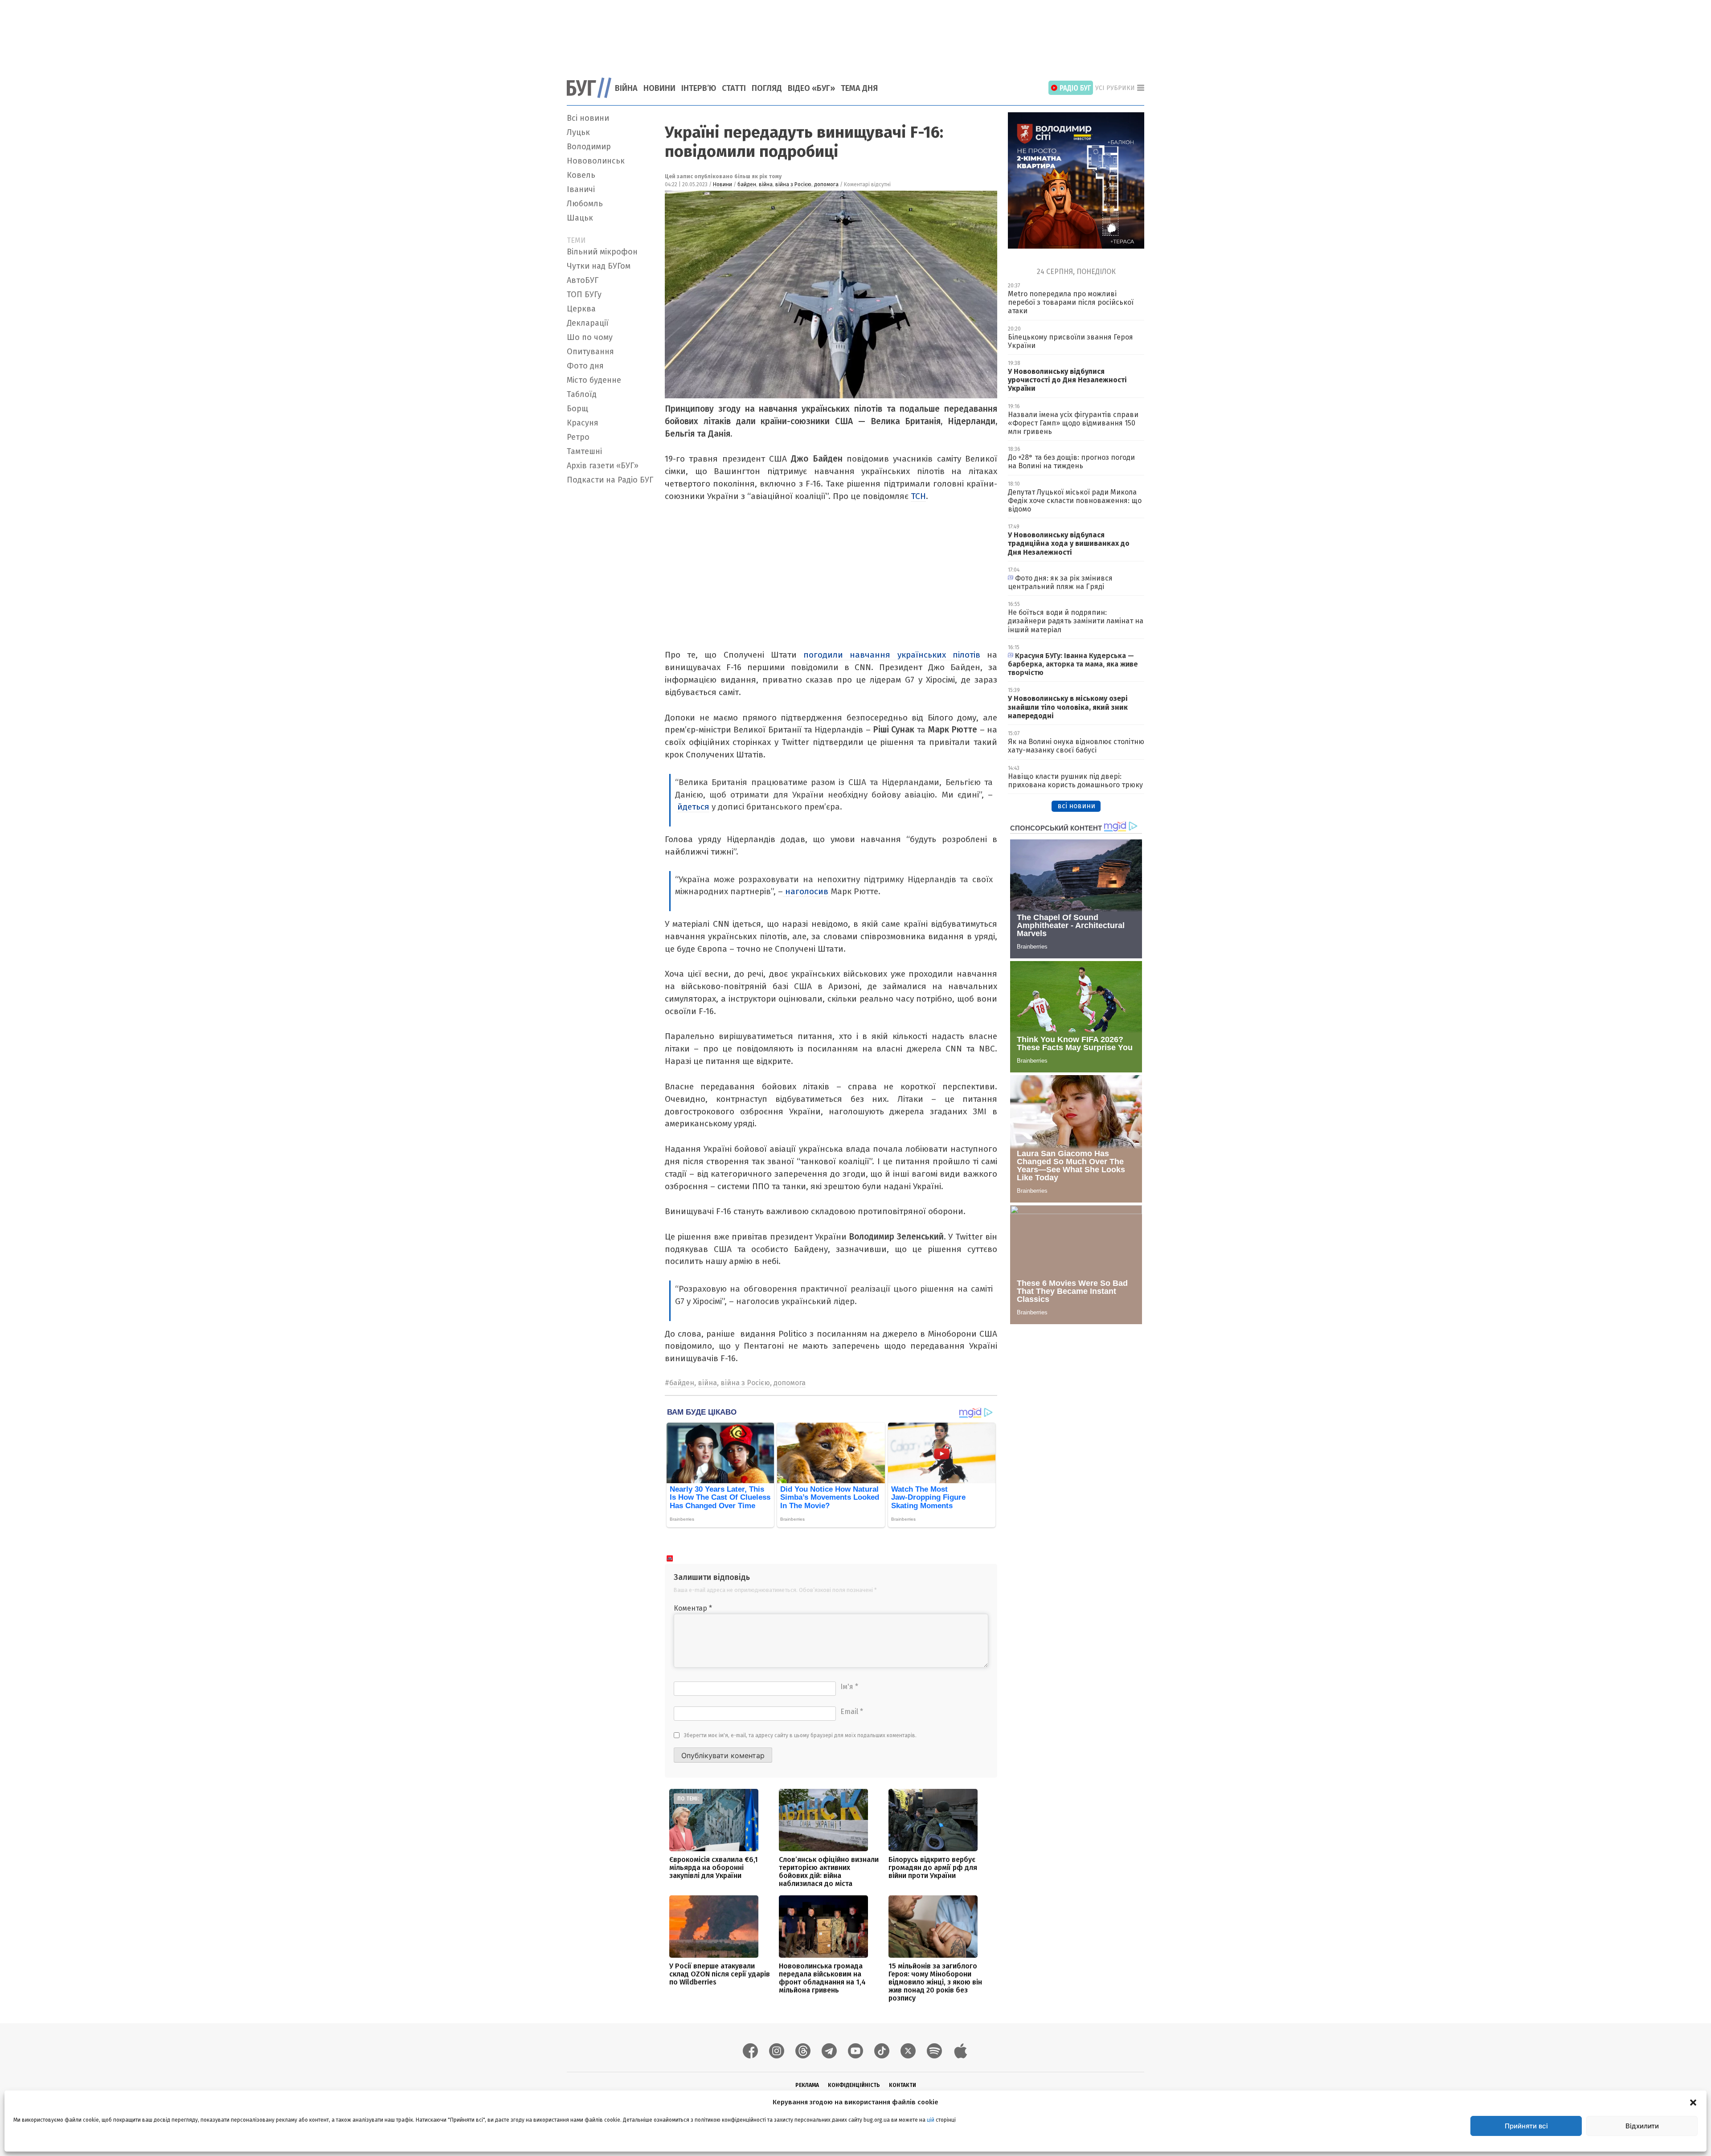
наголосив (806, 891)
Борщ (577, 409)
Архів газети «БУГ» (603, 466)
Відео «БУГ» (811, 88)
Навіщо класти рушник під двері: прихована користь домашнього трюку (1075, 781)
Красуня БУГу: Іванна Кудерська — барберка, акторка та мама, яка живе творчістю (1073, 664)
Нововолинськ (596, 161)
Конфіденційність (854, 2085)
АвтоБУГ (583, 280)
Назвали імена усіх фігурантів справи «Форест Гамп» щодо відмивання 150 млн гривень (1073, 423)
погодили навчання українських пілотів (892, 655)
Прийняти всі (1526, 2126)
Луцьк (578, 132)
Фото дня (585, 366)
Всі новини (588, 118)
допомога (826, 184)
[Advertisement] (855, 33)
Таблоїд (582, 394)
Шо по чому (590, 337)
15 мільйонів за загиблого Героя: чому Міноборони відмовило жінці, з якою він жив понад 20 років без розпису (935, 1982)
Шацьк (580, 218)
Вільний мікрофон (602, 252)
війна (766, 184)
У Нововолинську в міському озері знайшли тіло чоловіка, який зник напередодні (1068, 707)
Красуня (583, 423)
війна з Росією (793, 184)
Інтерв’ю (699, 88)
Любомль (585, 204)
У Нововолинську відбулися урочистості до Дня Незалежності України (1067, 380)
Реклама (807, 2085)
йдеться (693, 807)
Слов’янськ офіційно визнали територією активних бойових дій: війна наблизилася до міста (829, 1872)
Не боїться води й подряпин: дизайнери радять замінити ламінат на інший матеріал (1076, 621)
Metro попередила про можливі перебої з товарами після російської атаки (1071, 302)
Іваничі (581, 189)
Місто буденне (594, 380)
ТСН (918, 496)
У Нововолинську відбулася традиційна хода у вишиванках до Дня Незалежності (1069, 543)
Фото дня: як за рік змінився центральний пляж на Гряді (1060, 582)
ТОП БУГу (584, 295)
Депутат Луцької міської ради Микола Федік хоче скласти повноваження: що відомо (1075, 501)
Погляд (767, 88)
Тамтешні (584, 451)
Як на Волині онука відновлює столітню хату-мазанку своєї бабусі (1076, 746)
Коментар (693, 1608)
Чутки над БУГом (599, 266)
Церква (581, 309)
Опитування (590, 352)
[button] (1693, 2102)
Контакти (903, 2085)
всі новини (1076, 806)
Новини (659, 88)
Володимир (589, 147)
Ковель (581, 175)
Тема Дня (859, 88)
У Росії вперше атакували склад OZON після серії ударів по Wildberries (720, 1974)
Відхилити (1642, 2126)
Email (852, 1712)
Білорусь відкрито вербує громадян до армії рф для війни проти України (933, 1868)
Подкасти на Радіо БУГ (610, 480)
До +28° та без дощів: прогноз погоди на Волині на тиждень (1071, 462)
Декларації (588, 323)
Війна (626, 88)
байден (747, 184)
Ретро (578, 437)
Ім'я (849, 1687)
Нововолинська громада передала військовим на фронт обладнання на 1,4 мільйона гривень (822, 1978)
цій (931, 2120)
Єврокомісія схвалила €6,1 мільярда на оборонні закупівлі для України (714, 1868)
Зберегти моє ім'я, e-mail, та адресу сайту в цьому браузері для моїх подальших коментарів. (800, 1735)
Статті (734, 88)
